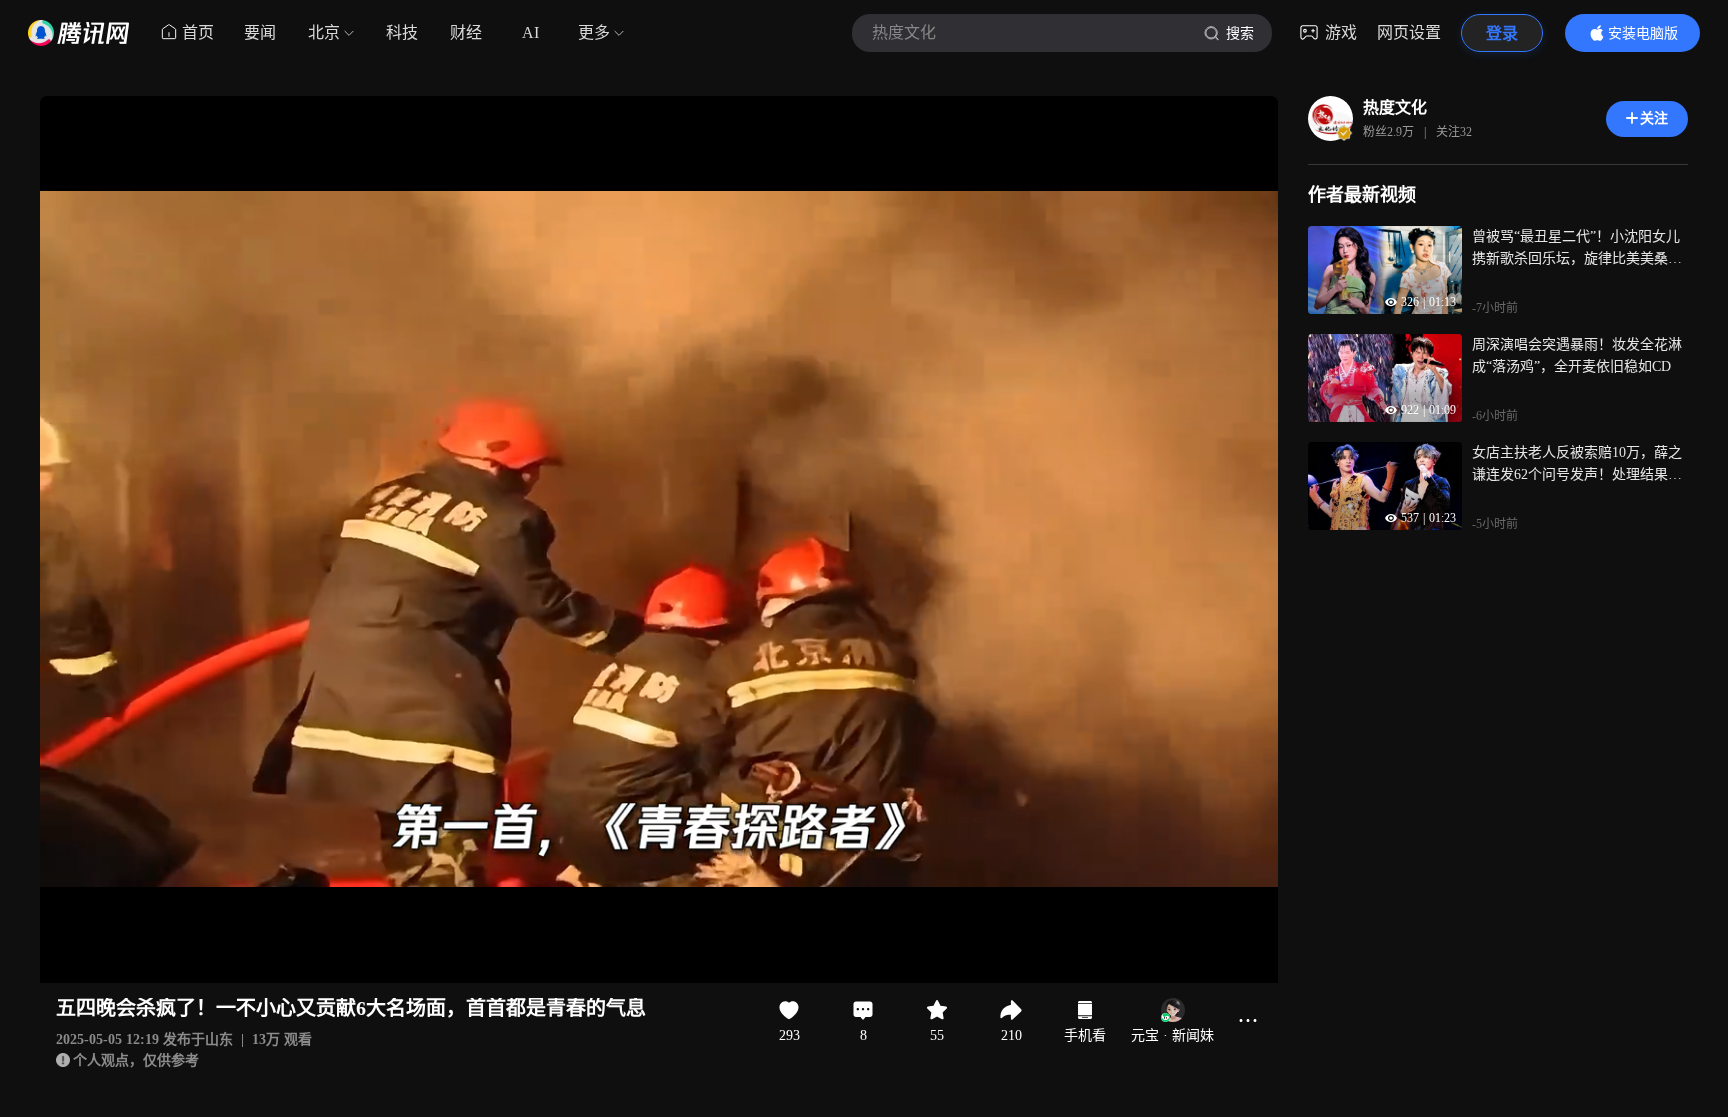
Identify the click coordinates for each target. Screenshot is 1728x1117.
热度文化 (1395, 107)
